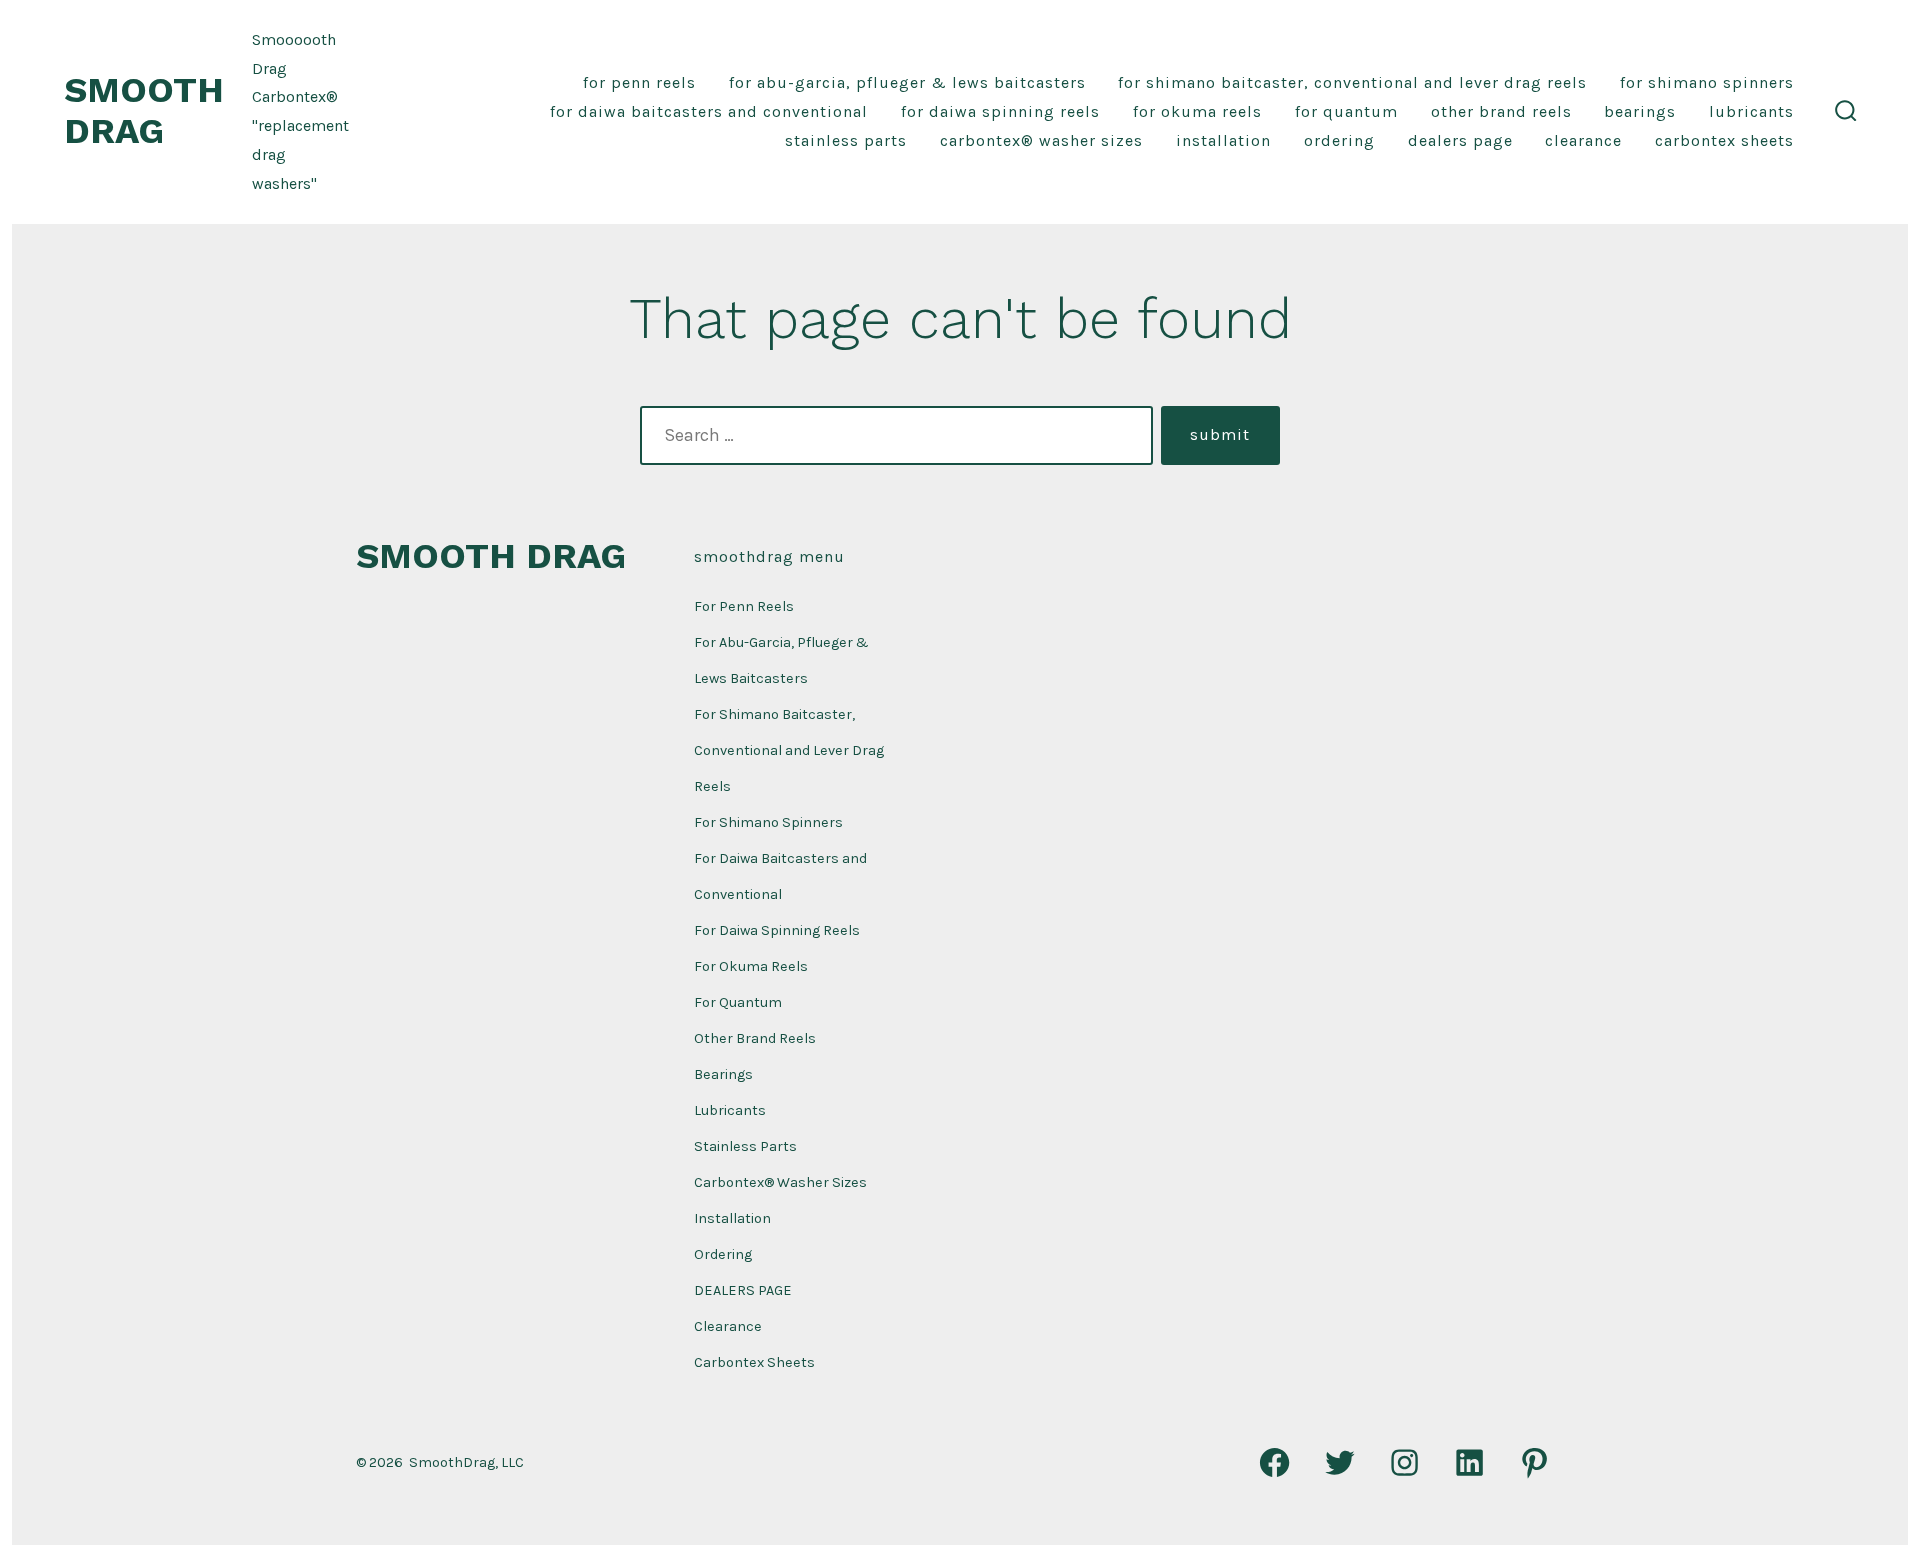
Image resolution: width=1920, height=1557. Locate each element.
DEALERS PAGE (1460, 140)
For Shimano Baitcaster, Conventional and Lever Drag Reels (1352, 82)
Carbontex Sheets (1724, 140)
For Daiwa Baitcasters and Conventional (709, 111)
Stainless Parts (846, 140)
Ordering (1339, 140)
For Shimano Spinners (1707, 82)
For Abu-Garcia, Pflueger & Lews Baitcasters (907, 82)
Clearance (1583, 140)
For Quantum (1346, 111)
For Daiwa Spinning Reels (1000, 111)
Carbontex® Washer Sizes (1041, 140)
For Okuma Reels (1197, 111)
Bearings (1640, 111)
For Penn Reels (639, 82)
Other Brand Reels (1501, 111)
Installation (1223, 140)
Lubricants (1751, 111)
